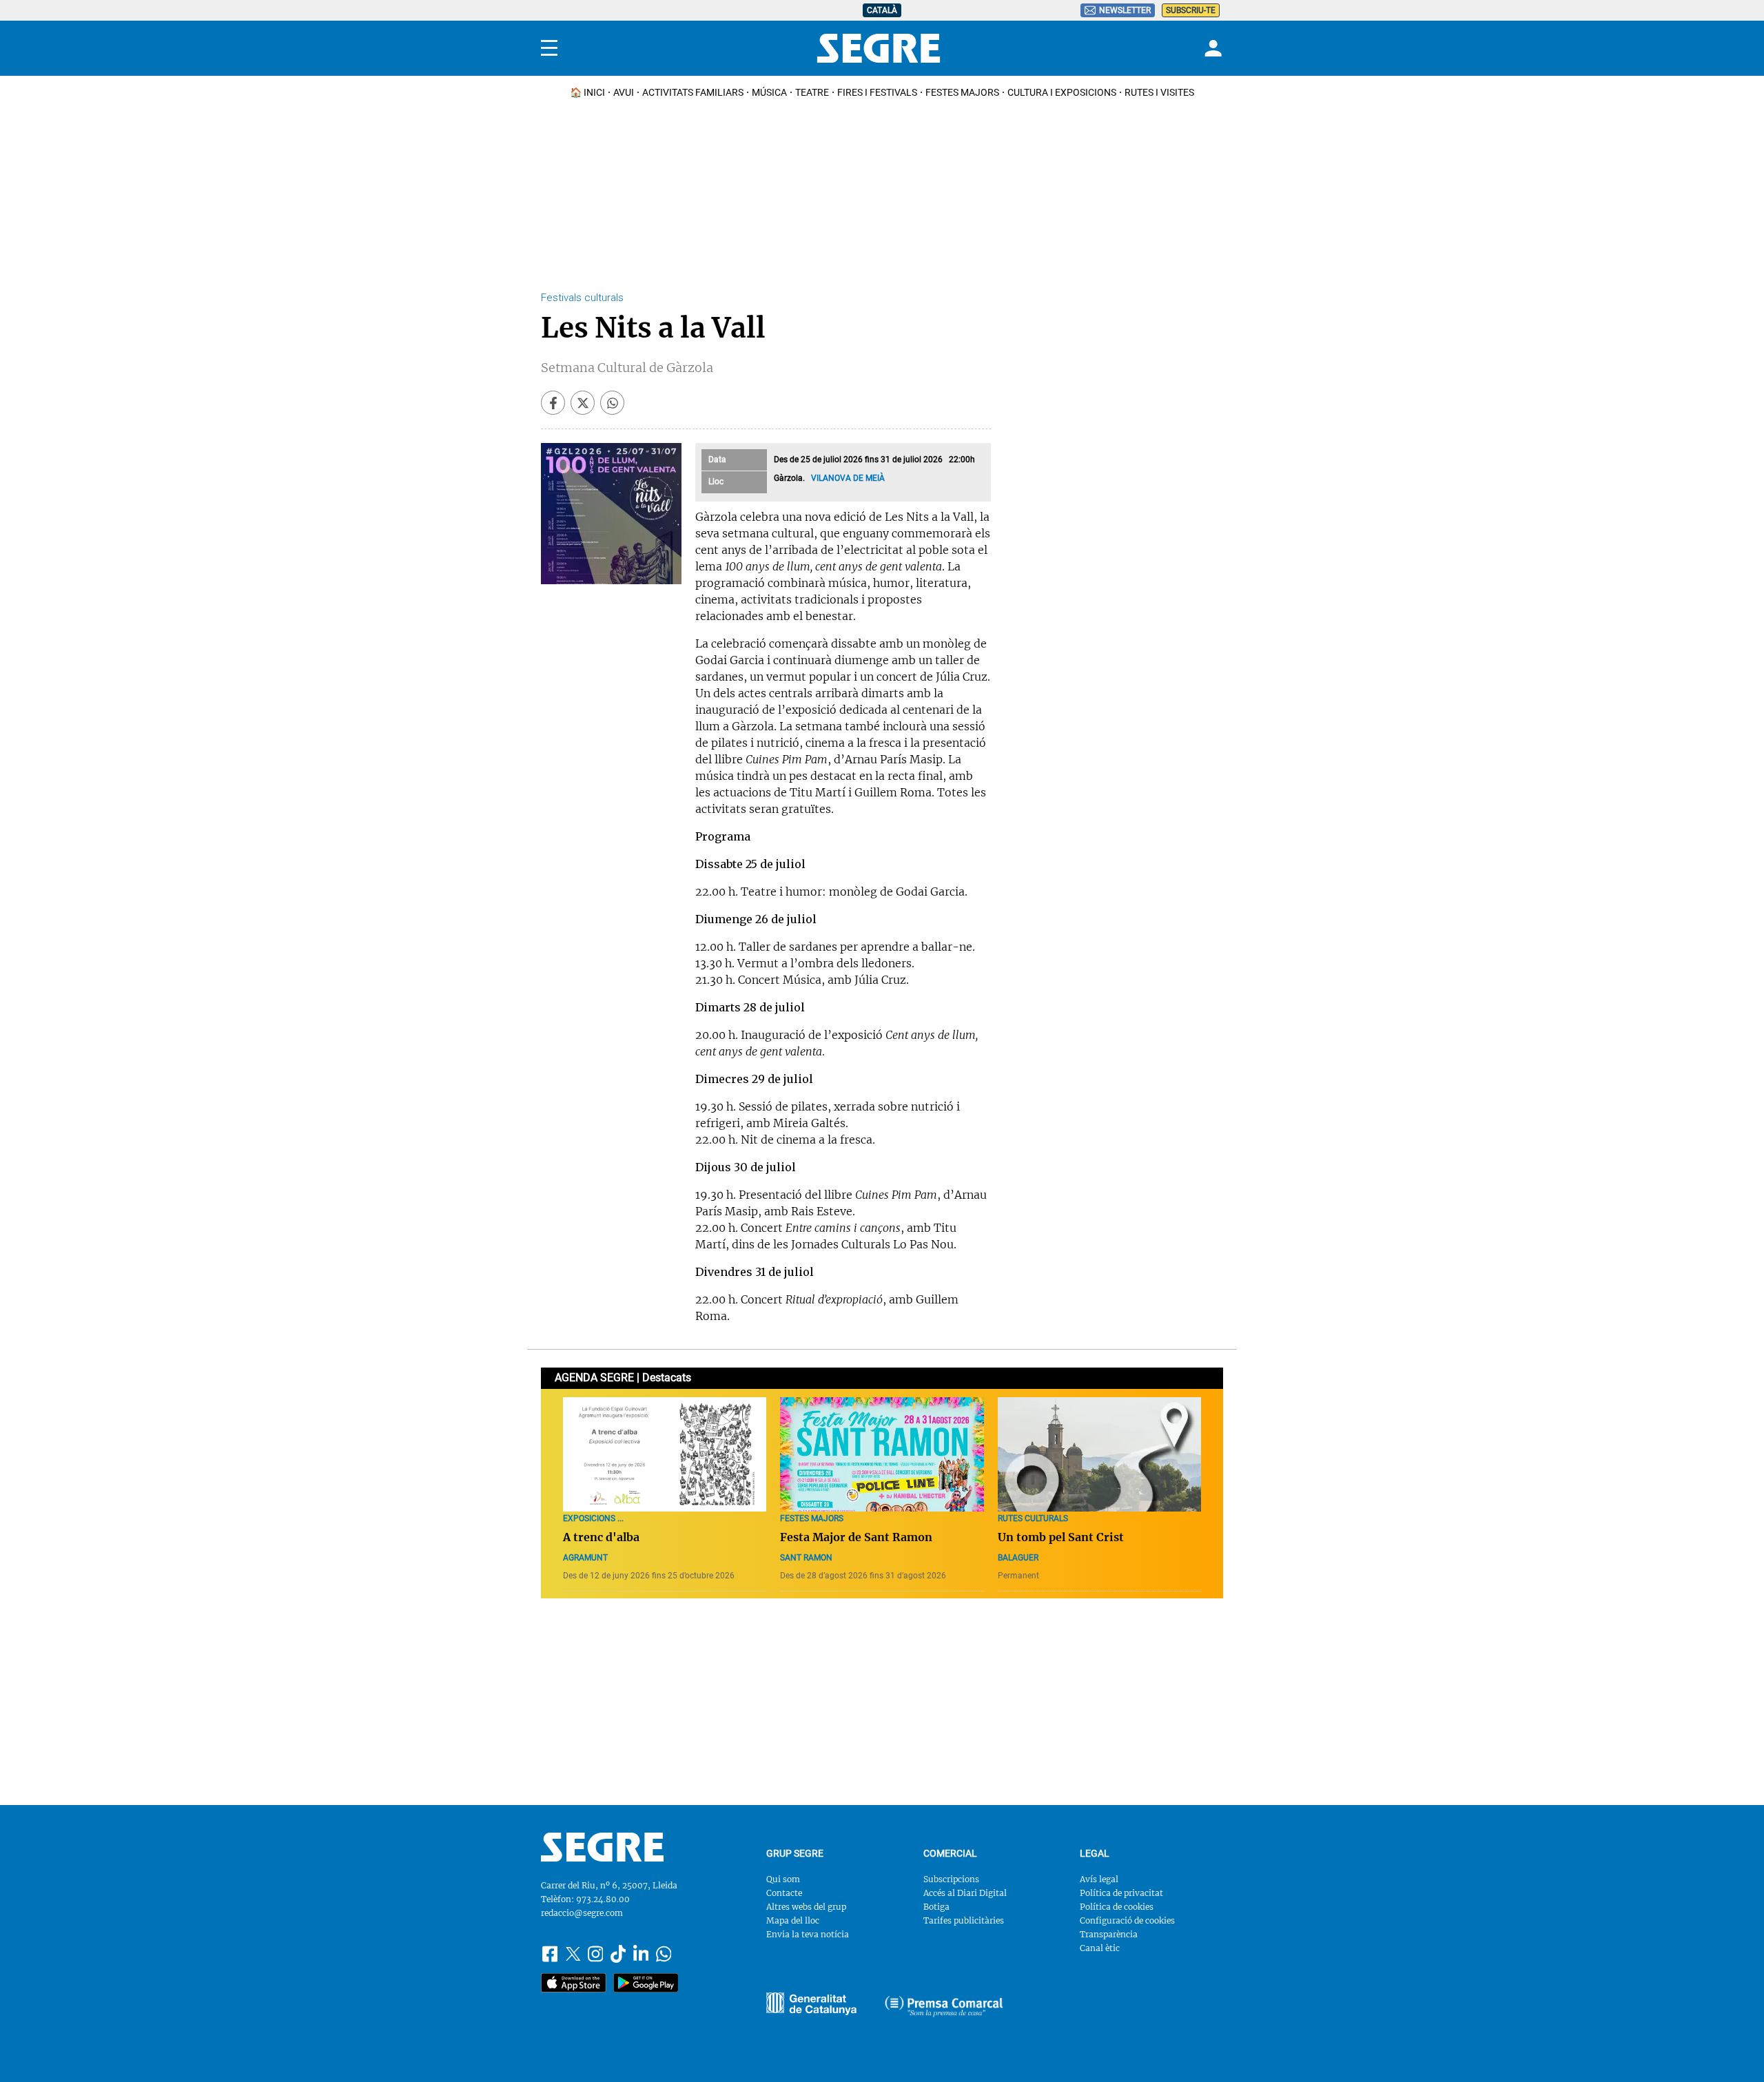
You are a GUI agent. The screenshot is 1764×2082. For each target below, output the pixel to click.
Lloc (716, 482)
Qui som (783, 1879)
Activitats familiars (693, 92)
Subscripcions (951, 1879)
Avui (624, 92)
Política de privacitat (1121, 1893)
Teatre (812, 92)
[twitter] (583, 403)
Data (717, 460)
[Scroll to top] (1732, 2050)
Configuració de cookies (1127, 1920)
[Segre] (879, 48)
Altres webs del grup (806, 1907)
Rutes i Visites (1159, 92)
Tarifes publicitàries (964, 1920)
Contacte (784, 1893)
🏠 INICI (587, 92)
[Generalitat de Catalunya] (944, 2006)
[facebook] (553, 403)
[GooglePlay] (646, 1983)
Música (769, 92)
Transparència (1109, 1934)
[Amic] (811, 2004)
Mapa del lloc (793, 1920)
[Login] (1211, 48)
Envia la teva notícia (808, 1934)
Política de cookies (1117, 1907)
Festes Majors (962, 92)
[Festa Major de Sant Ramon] (882, 1454)
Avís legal (1099, 1879)
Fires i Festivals (877, 92)
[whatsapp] (612, 403)
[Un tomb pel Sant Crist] (1099, 1454)
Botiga (936, 1907)
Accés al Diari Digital (965, 1893)
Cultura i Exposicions (1062, 92)
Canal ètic (1100, 1948)
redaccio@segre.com (582, 1913)
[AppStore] (574, 1983)
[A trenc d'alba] (665, 1454)
